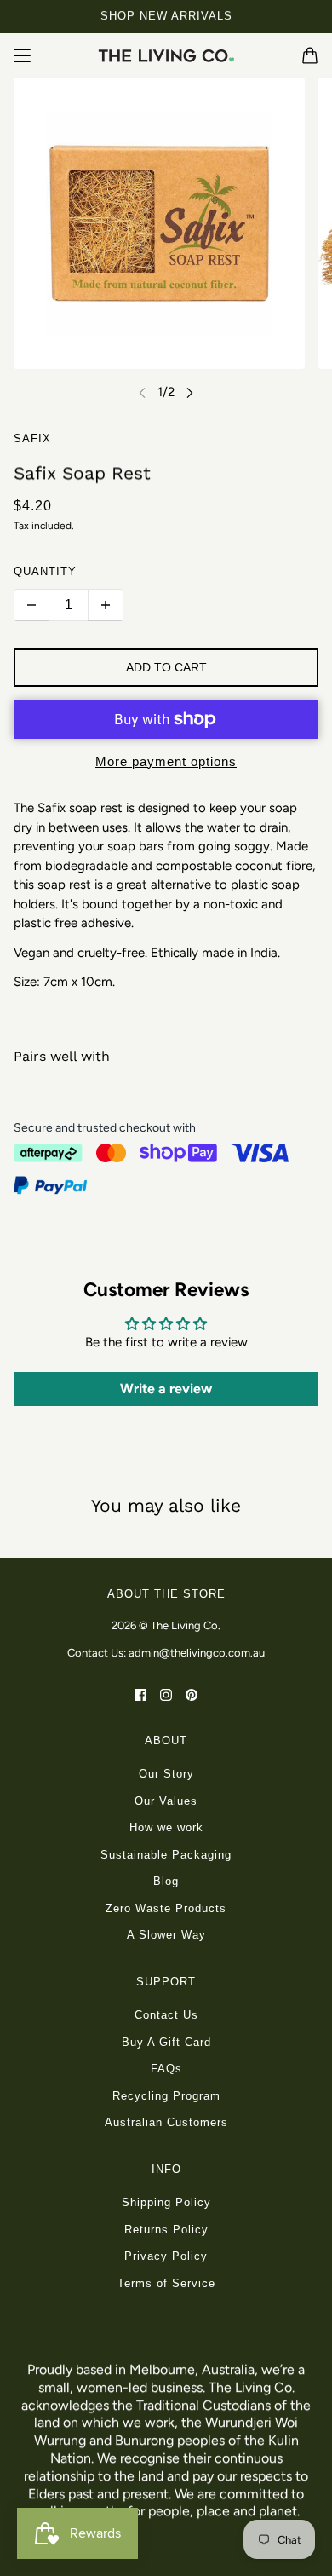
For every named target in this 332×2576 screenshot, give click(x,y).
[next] (190, 392)
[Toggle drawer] (22, 55)
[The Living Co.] (166, 55)
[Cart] (310, 55)
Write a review (166, 1389)
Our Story (166, 1774)
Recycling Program (166, 2096)
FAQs (166, 2069)
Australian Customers (166, 2122)
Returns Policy (166, 2230)
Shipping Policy (166, 2202)
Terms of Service (166, 2283)
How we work (166, 1827)
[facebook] (140, 1694)
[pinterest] (192, 1694)
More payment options (166, 761)
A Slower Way (166, 1935)
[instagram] (166, 1694)
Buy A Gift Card (166, 2042)
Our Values (166, 1801)
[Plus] (106, 605)
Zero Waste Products (166, 1908)
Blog (166, 1881)
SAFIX (32, 438)
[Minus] (31, 605)
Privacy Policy (166, 2256)
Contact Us (166, 2015)
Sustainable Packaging (166, 1855)
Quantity (45, 571)
